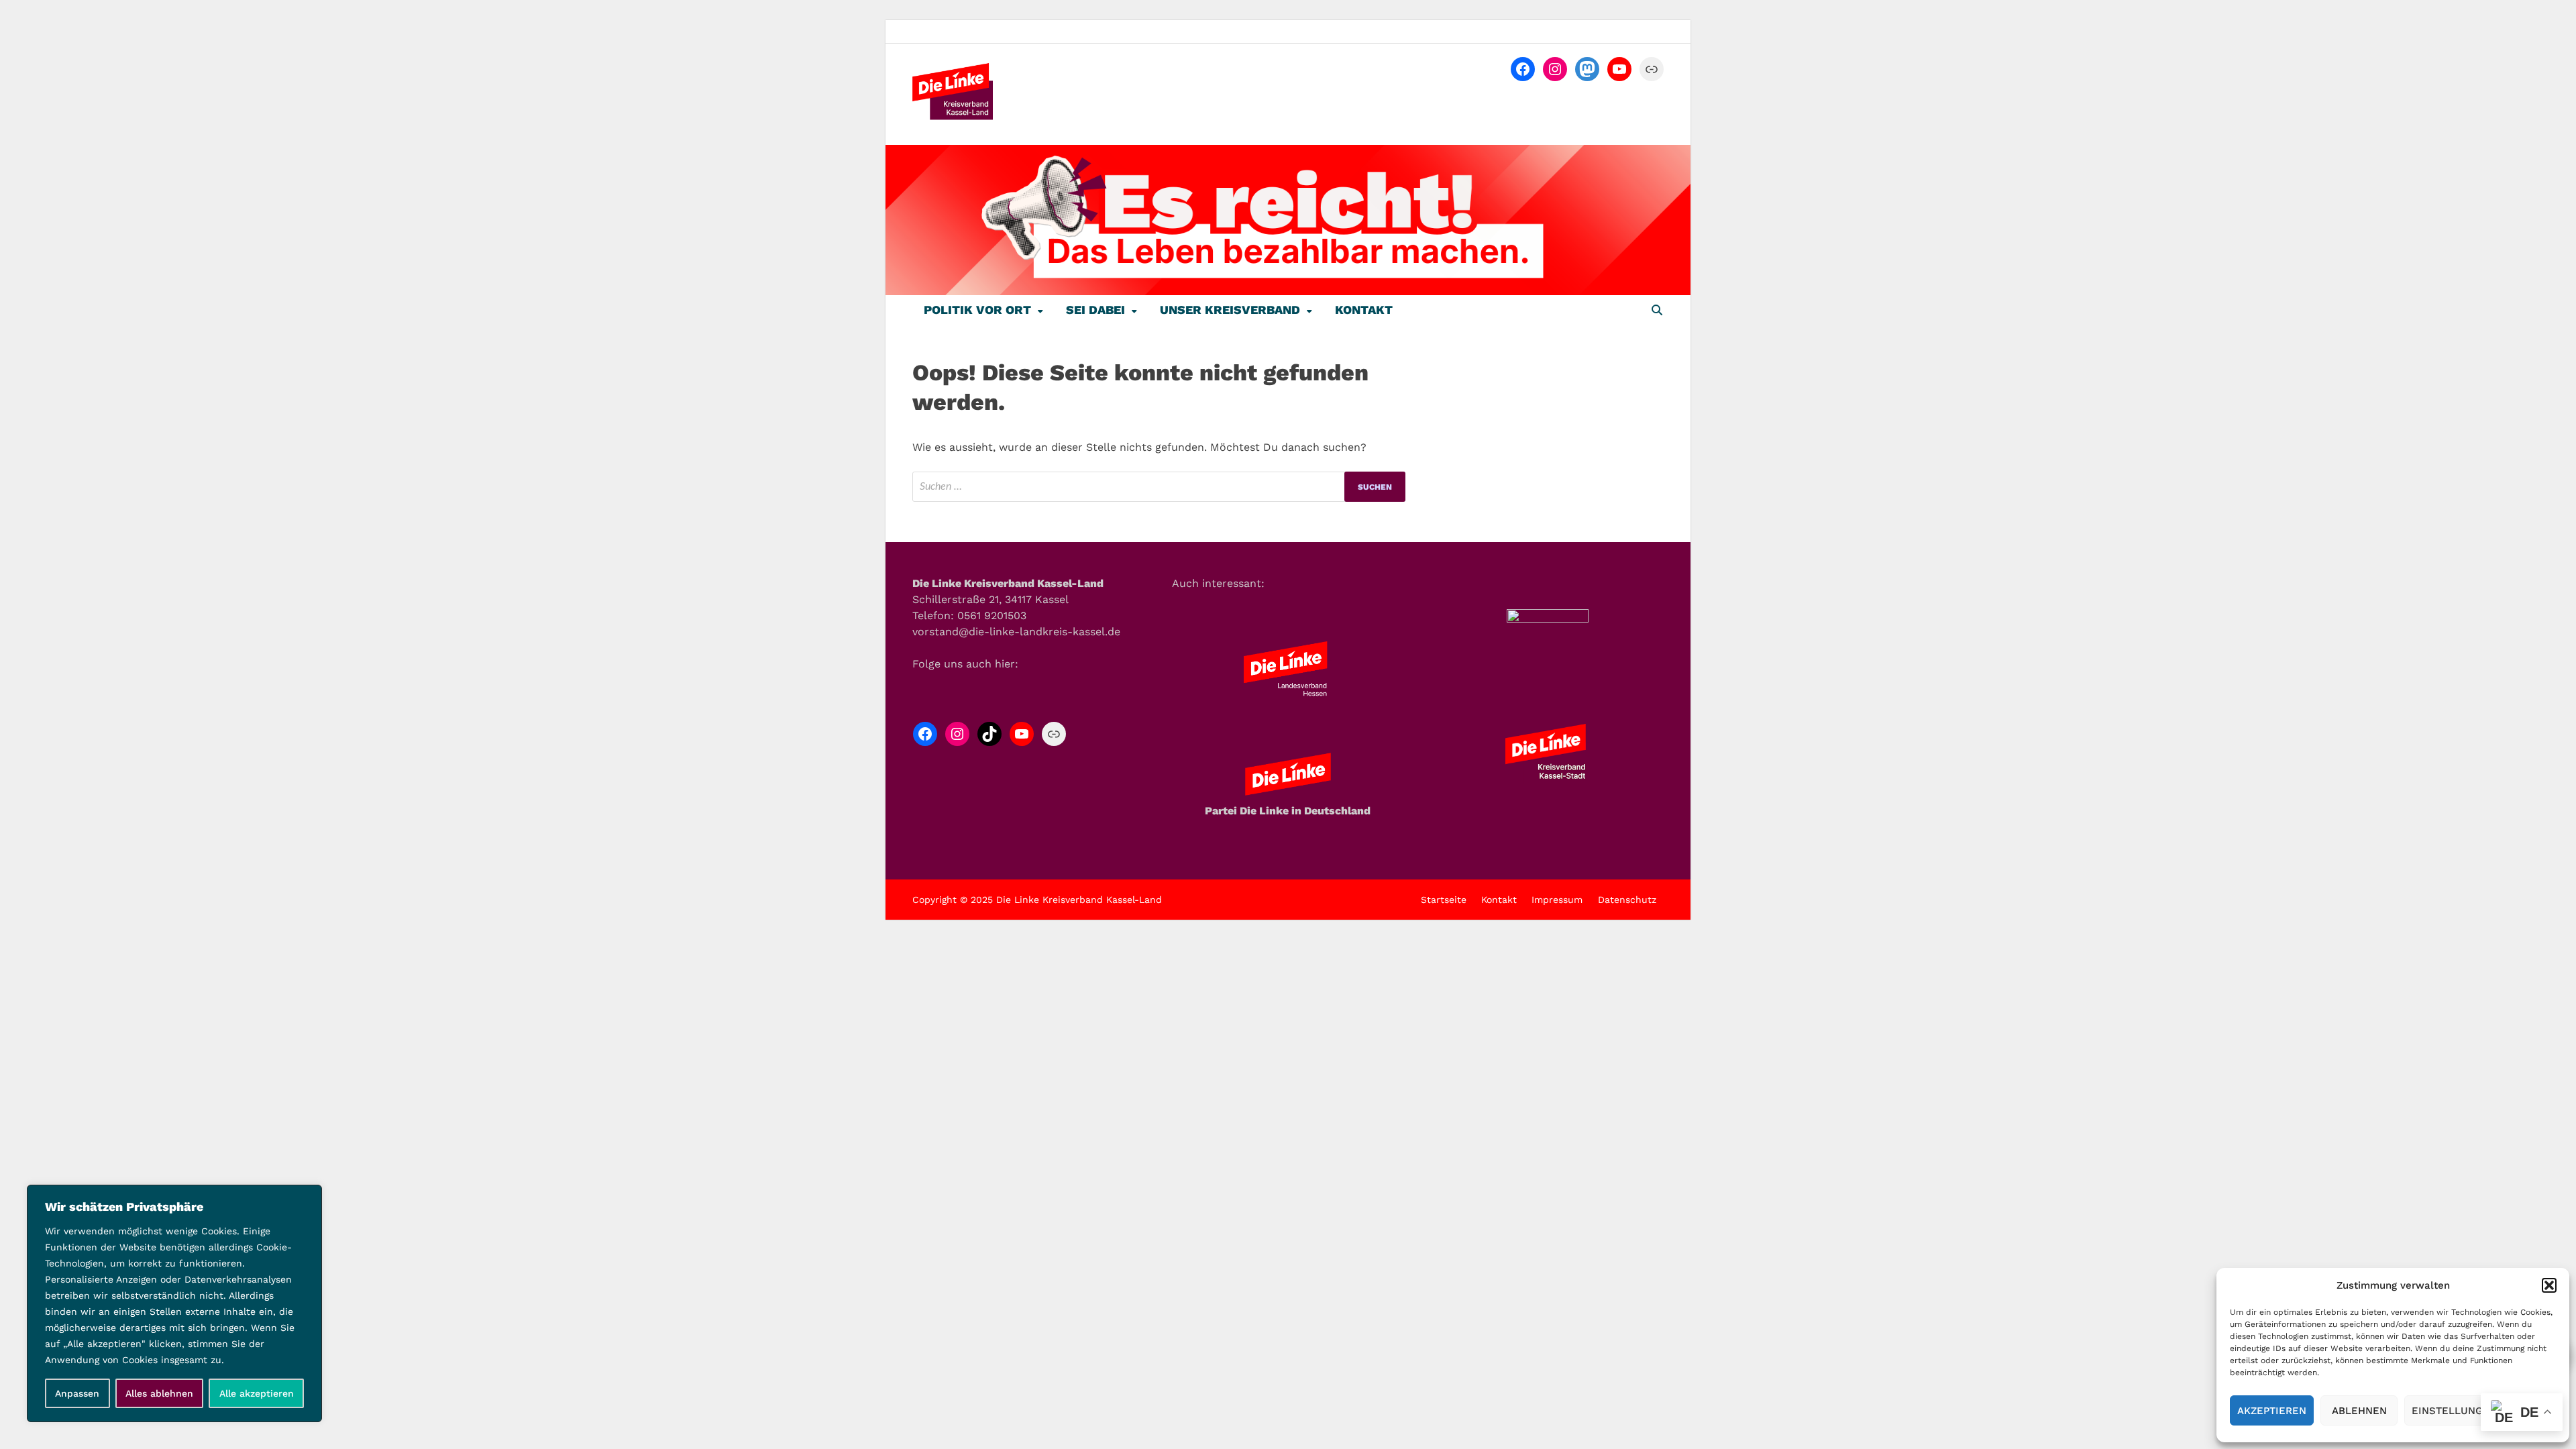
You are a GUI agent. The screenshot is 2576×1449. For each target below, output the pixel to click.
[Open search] (1657, 311)
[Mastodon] (1587, 69)
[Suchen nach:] (1159, 487)
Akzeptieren (2272, 1411)
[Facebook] (1523, 69)
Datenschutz (1627, 900)
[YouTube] (1619, 69)
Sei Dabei (1095, 310)
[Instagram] (1555, 69)
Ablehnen (2359, 1411)
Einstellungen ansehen (2480, 1411)
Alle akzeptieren (257, 1393)
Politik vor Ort (977, 310)
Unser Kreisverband (1230, 310)
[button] (2549, 1285)
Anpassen (77, 1393)
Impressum (1557, 900)
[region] (174, 1303)
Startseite (1444, 900)
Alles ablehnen (159, 1393)
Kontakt (1364, 310)
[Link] (1652, 69)
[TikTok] (989, 734)
